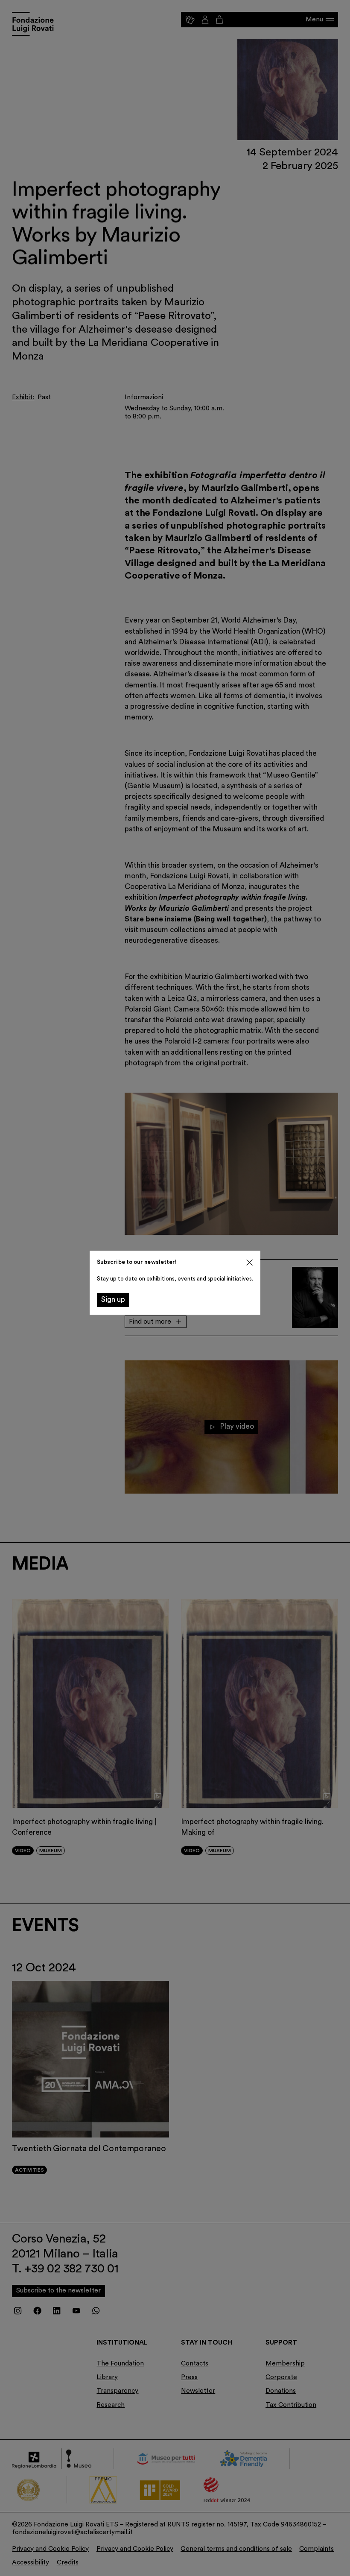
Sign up (113, 1300)
